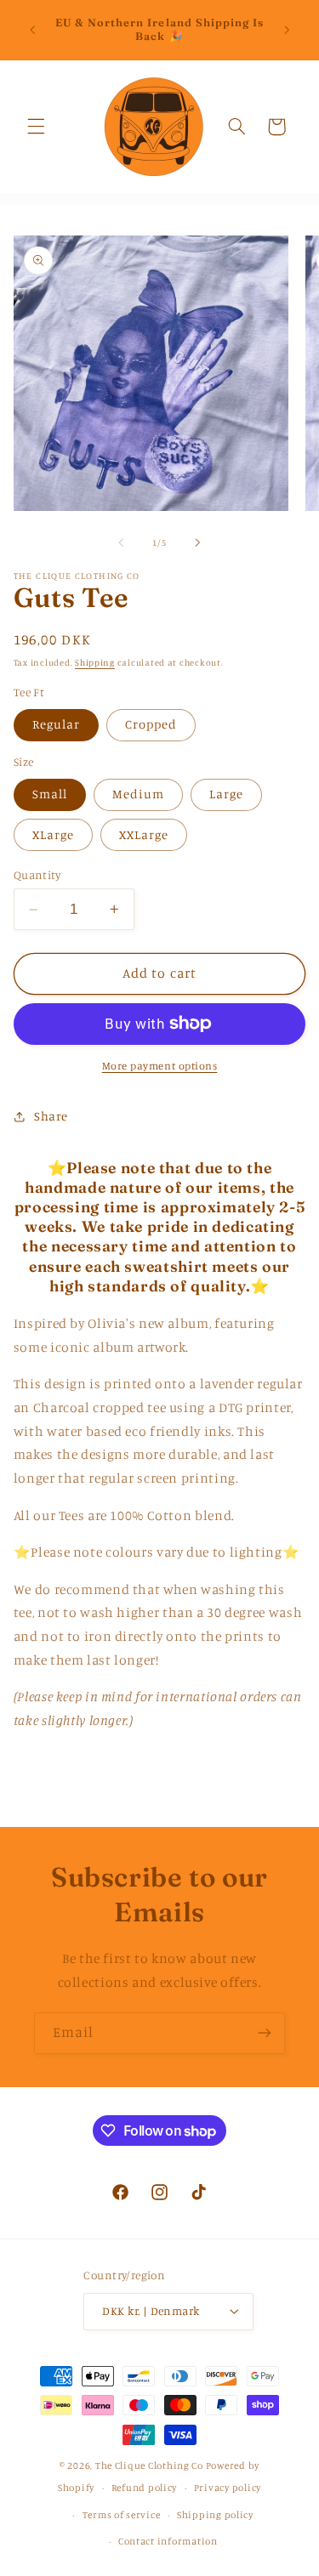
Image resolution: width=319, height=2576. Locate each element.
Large (226, 794)
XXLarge (144, 834)
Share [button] (51, 1116)
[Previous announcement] (32, 30)
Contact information (168, 2541)
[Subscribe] (265, 2033)
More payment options (160, 1066)
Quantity (37, 875)
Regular (56, 724)
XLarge (53, 834)
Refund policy (145, 2488)
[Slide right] (198, 542)
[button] (36, 127)
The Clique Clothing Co (149, 2465)
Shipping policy (215, 2515)
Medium (138, 794)
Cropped (151, 724)
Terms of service (122, 2515)
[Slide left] (121, 542)
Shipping (95, 662)
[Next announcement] (287, 30)
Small (50, 794)
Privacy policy (228, 2488)
